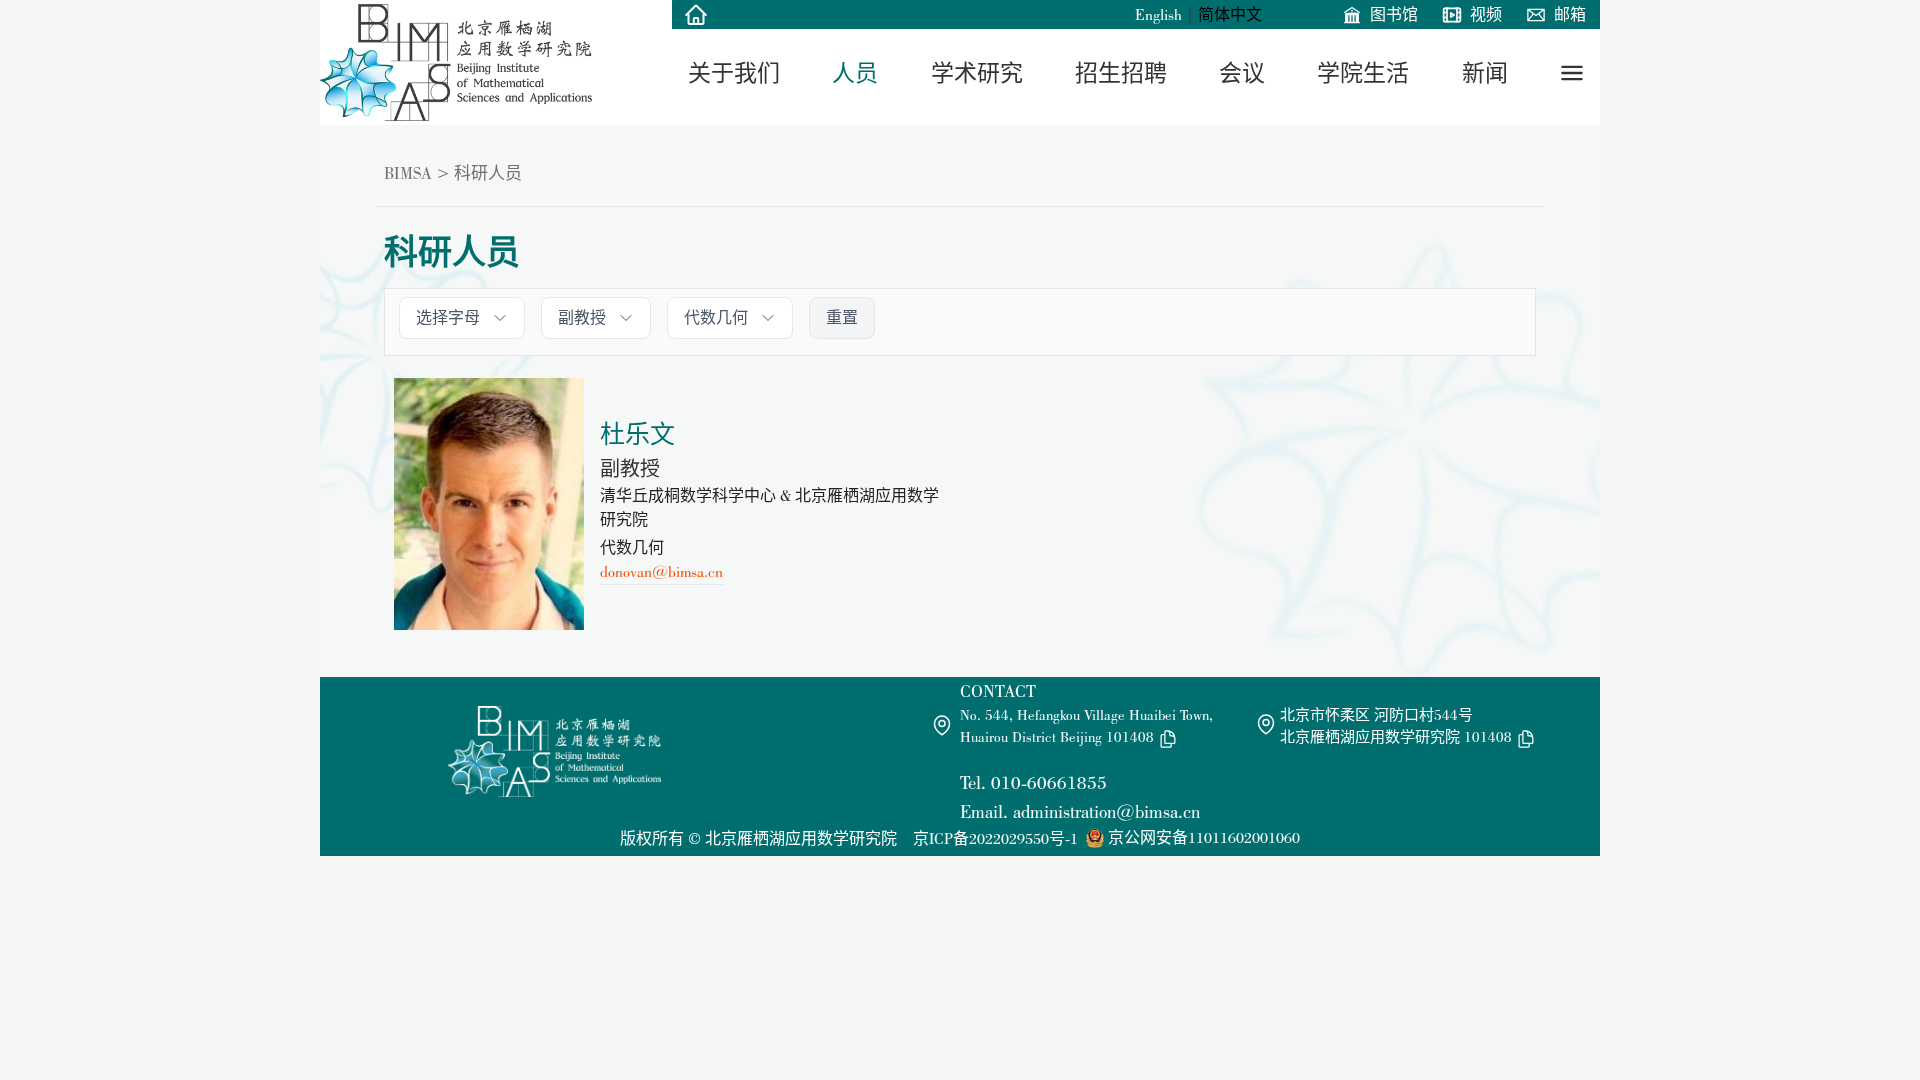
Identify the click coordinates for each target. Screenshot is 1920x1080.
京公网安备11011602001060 (1204, 837)
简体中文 (1230, 14)
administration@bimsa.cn (1106, 811)
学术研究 (977, 73)
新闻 (1485, 73)
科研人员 (488, 173)
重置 (842, 317)
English (1158, 14)
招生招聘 (1121, 73)
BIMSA (408, 173)
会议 (1242, 73)
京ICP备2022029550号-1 (995, 838)
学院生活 (1363, 73)
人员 (855, 73)
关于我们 (734, 73)
